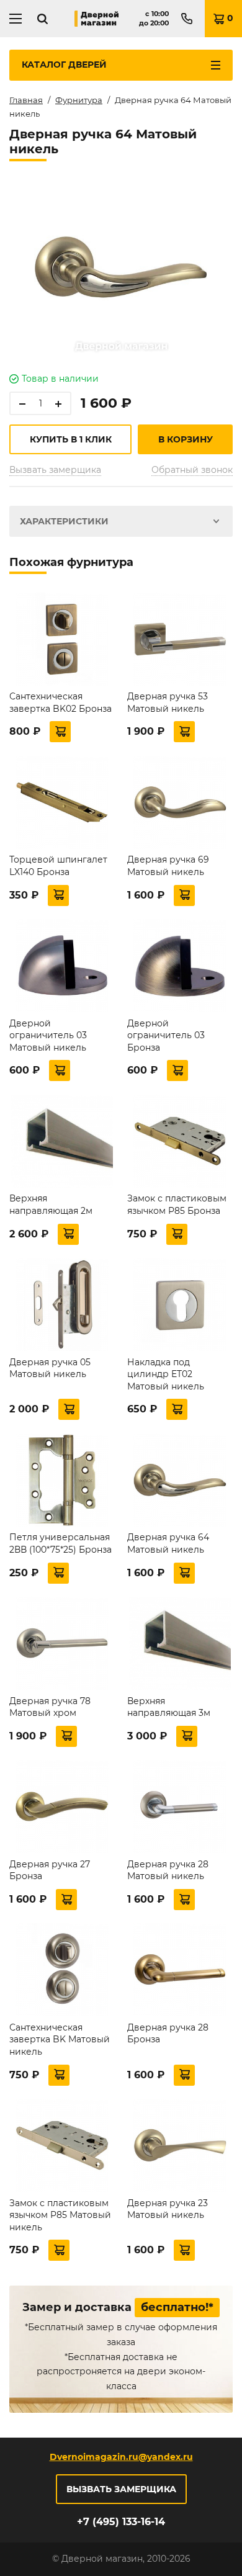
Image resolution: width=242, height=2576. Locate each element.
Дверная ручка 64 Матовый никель (168, 1543)
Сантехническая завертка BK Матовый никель (60, 2040)
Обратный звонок (192, 470)
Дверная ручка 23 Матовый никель (168, 2209)
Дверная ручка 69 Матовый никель (168, 866)
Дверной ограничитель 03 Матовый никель (48, 1035)
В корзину (186, 439)
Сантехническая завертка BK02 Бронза (60, 702)
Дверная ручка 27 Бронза (50, 1870)
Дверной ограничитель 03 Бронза (166, 1035)
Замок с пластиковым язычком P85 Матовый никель (60, 2215)
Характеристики (64, 521)
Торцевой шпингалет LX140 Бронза (58, 866)
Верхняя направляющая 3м (169, 1707)
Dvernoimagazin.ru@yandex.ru (121, 2457)
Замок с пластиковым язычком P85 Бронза (177, 1205)
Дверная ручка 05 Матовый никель (50, 1368)
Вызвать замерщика (55, 470)
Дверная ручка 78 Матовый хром (50, 1707)
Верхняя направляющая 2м (51, 1205)
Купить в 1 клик (71, 439)
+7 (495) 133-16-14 (121, 2522)
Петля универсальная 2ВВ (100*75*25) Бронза (60, 1543)
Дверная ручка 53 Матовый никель (168, 702)
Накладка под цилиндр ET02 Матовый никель (166, 1374)
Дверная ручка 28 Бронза (168, 2034)
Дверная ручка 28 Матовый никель (168, 1870)
